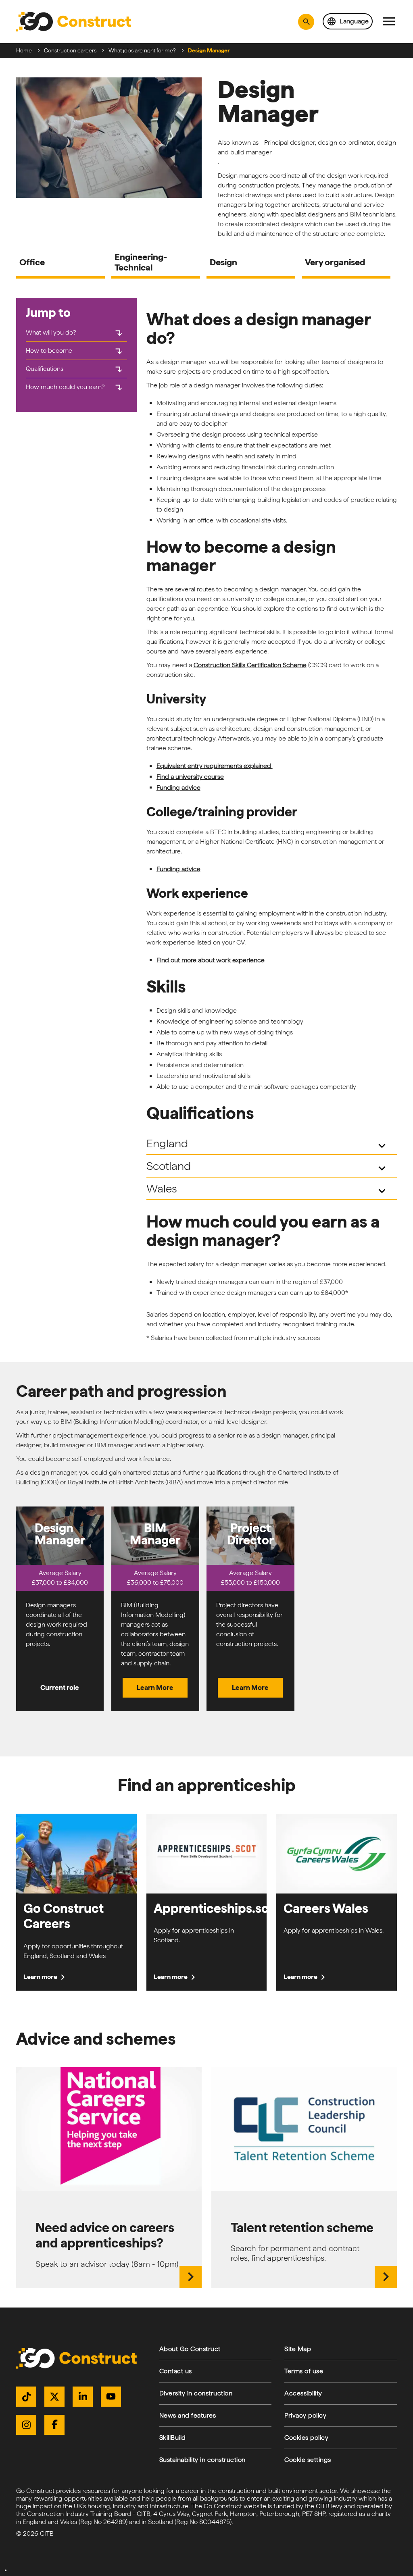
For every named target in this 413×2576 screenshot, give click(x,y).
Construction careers (70, 50)
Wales (268, 1190)
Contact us (176, 2371)
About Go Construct (190, 2349)
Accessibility (303, 2393)
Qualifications (75, 369)
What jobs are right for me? (142, 50)
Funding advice (178, 788)
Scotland (268, 1167)
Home (24, 50)
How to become (75, 351)
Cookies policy (306, 2438)
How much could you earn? (75, 387)
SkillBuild (173, 2438)
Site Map (298, 2349)
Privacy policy (305, 2415)
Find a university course (190, 777)
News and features (188, 2415)
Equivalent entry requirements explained (215, 766)
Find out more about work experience (211, 960)
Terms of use (304, 2371)
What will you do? (75, 333)
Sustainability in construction (202, 2460)
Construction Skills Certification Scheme (250, 665)
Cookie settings (308, 2460)
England (268, 1145)
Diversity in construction (196, 2393)
